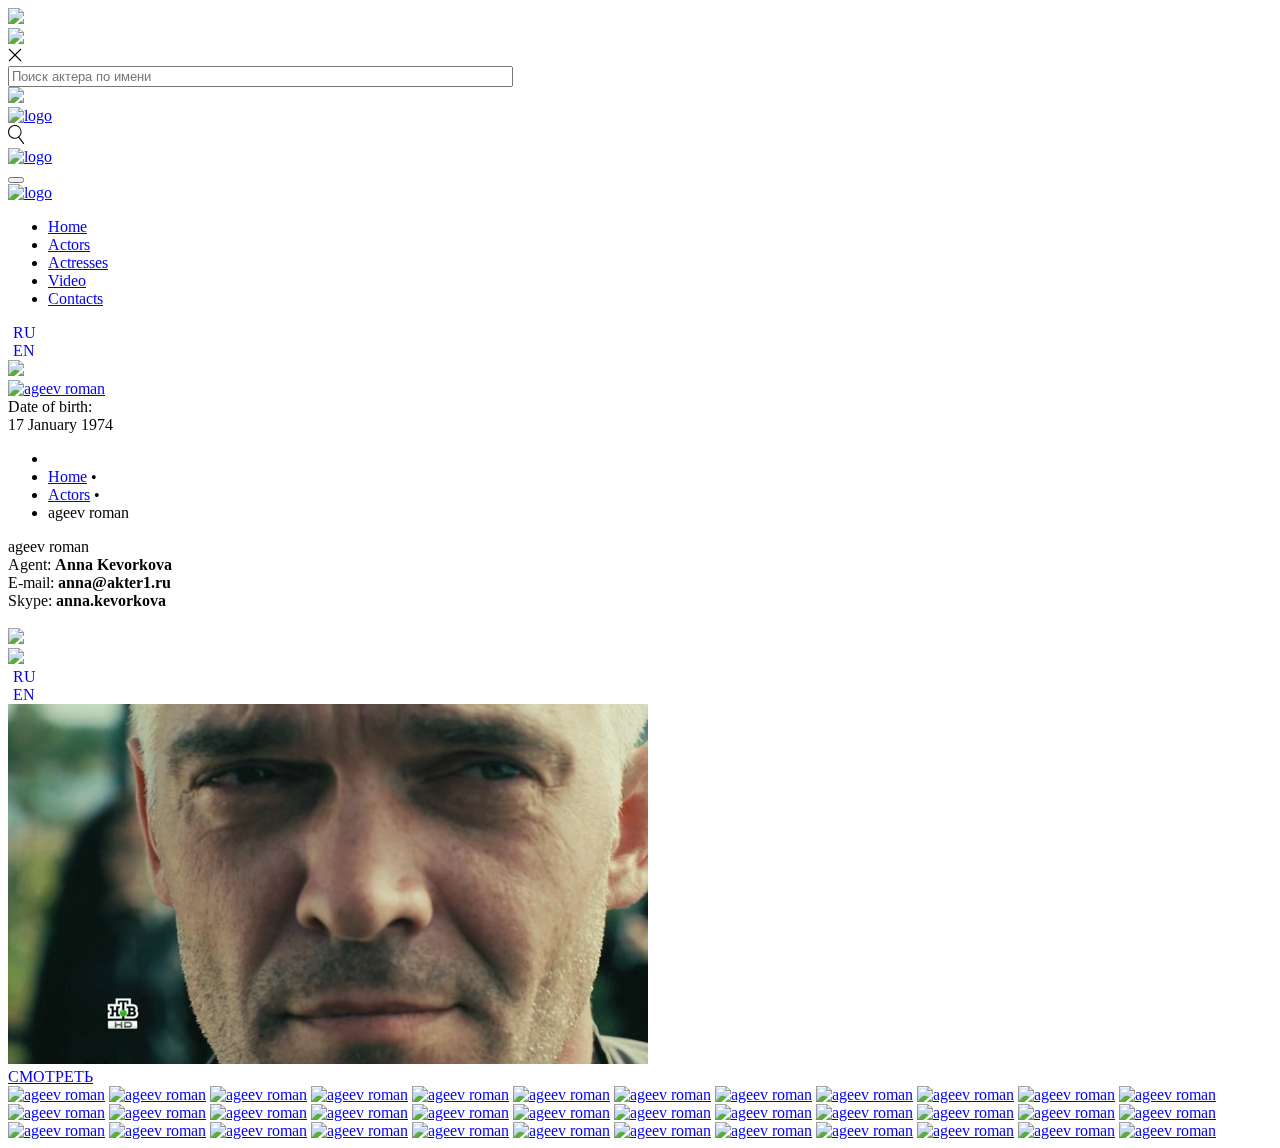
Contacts (75, 298)
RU (24, 332)
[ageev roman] (56, 388)
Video (67, 280)
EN (24, 350)
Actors (69, 244)
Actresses (78, 262)
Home (67, 226)
